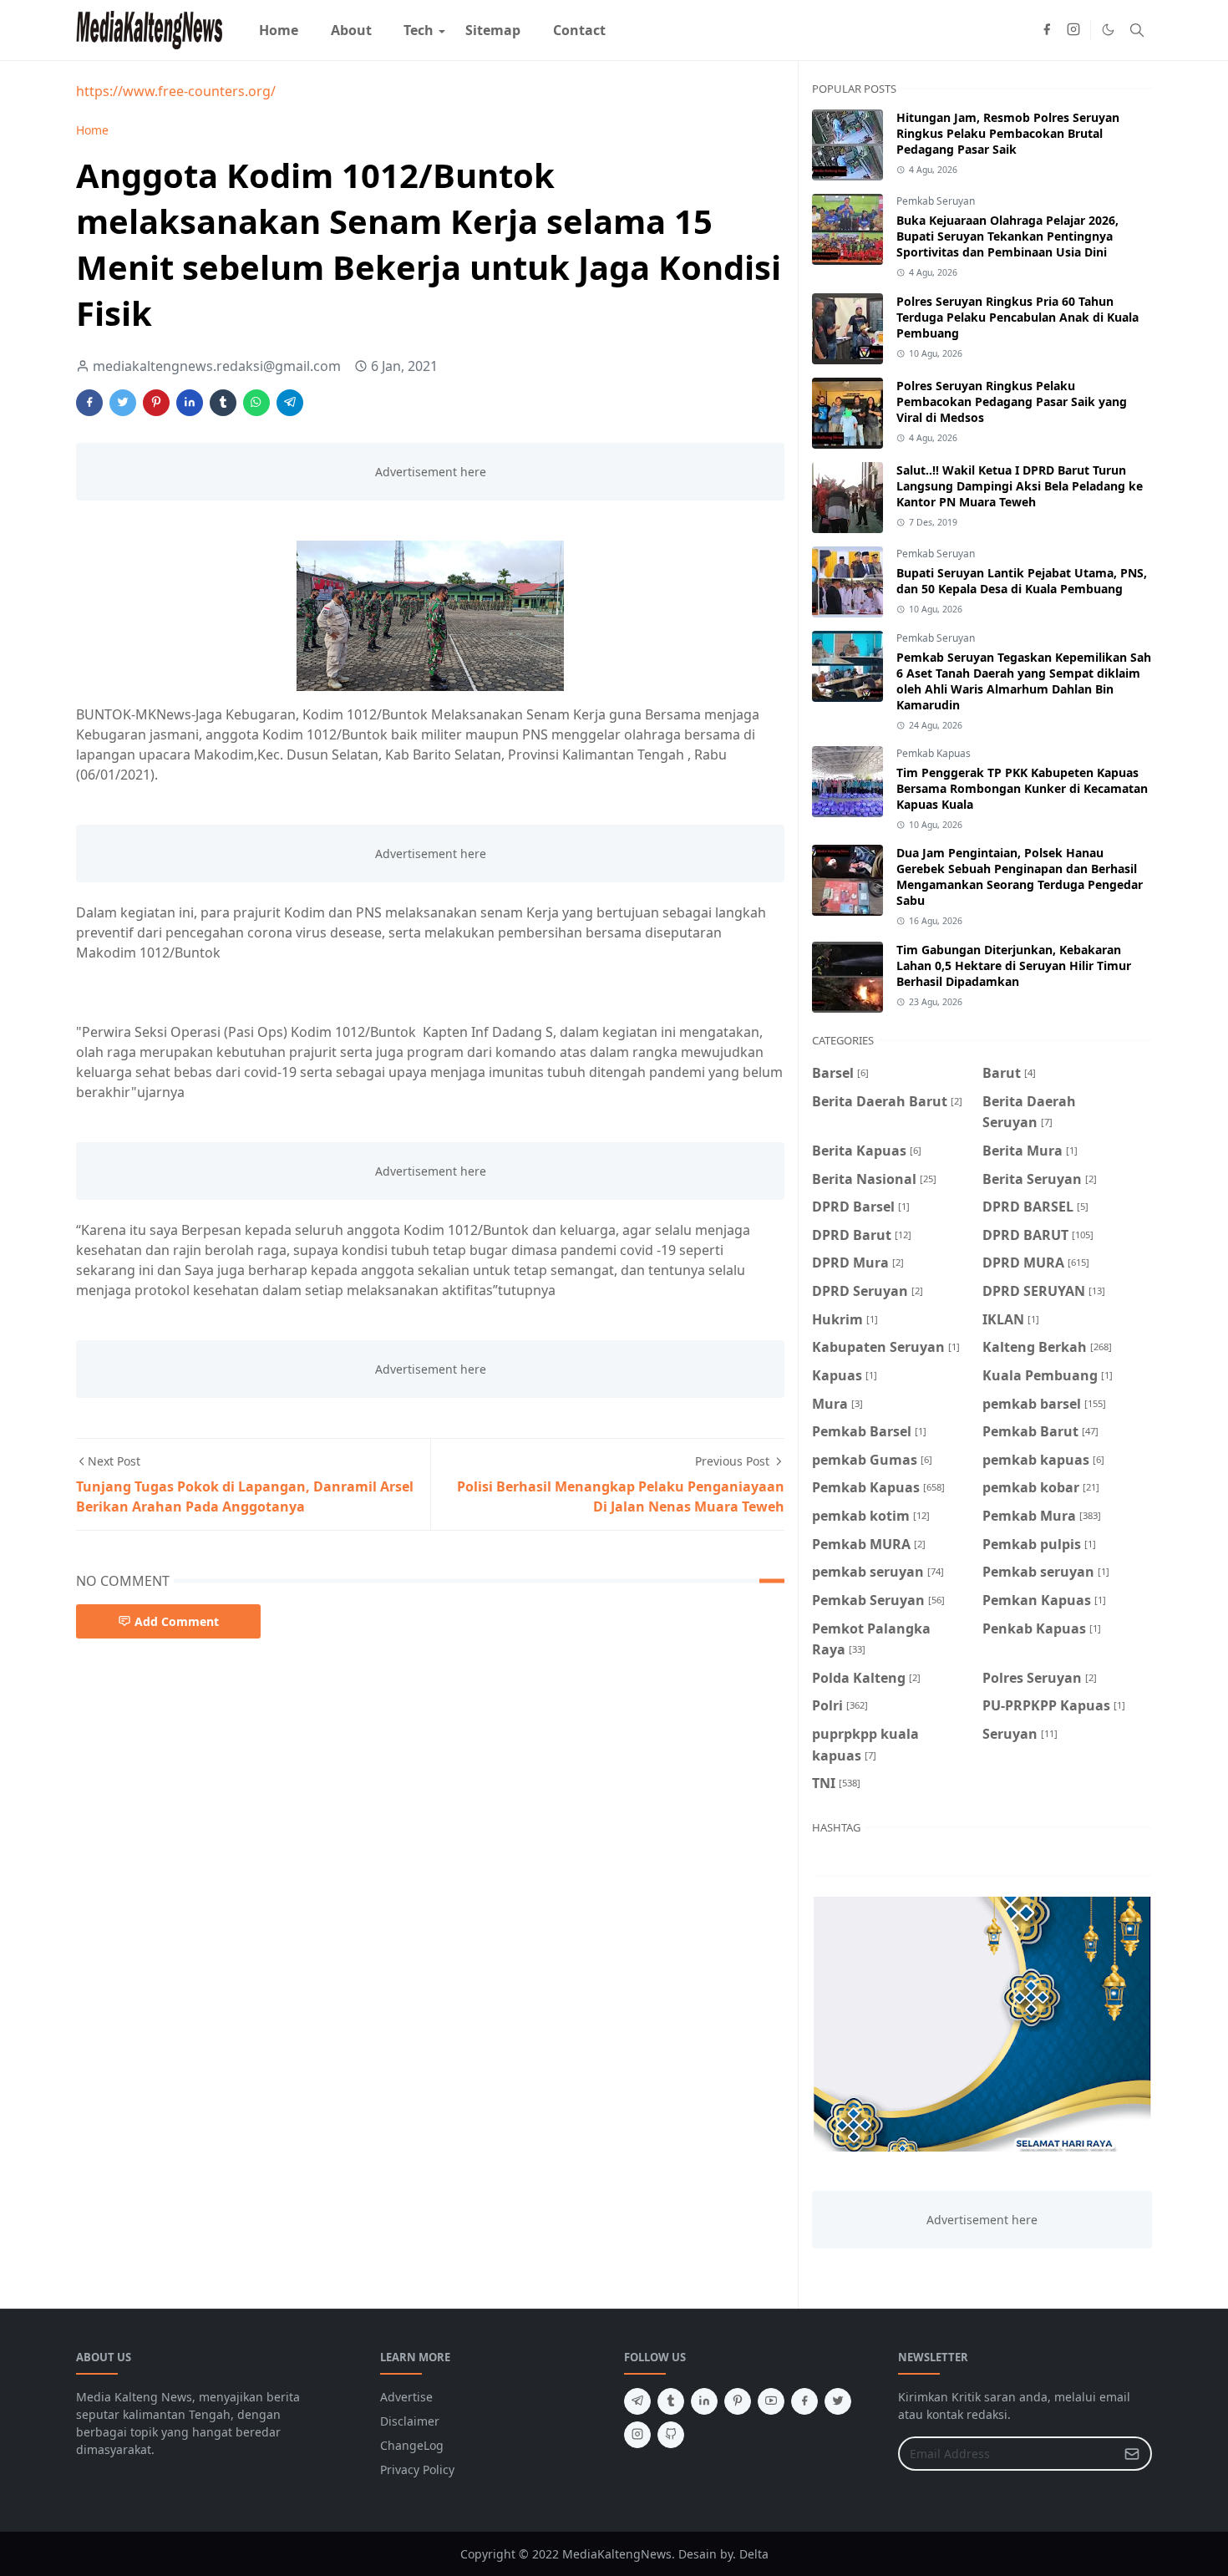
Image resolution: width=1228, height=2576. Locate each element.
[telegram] (637, 2401)
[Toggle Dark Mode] (1108, 30)
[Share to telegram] (290, 403)
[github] (671, 2435)
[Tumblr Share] (223, 403)
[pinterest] (738, 2401)
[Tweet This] (123, 403)
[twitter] (838, 2401)
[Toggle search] (1137, 30)
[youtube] (771, 2401)
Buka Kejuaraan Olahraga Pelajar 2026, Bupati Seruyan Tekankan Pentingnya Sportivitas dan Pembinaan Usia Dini (1007, 236)
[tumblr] (671, 2401)
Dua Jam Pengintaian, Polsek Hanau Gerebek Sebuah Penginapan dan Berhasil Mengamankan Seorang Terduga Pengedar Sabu (1020, 876)
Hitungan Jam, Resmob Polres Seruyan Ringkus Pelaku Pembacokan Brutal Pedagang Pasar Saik (1008, 133)
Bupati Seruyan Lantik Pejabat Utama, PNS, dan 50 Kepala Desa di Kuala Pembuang (1022, 581)
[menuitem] (279, 30)
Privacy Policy (417, 2469)
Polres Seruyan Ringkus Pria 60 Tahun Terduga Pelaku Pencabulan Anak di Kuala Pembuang (1017, 317)
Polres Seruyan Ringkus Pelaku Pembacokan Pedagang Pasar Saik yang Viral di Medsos (1012, 401)
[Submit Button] (1132, 2454)
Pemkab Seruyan (936, 201)
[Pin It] (156, 403)
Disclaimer (410, 2421)
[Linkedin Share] (190, 403)
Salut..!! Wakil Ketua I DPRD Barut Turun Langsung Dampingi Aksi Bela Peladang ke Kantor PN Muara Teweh (1020, 486)
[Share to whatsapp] (256, 403)
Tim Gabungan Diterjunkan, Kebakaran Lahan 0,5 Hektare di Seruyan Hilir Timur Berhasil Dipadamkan (1014, 965)
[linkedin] (704, 2401)
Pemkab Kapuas (934, 753)
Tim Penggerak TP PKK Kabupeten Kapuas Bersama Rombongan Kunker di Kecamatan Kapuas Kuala (1022, 788)
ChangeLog (412, 2445)
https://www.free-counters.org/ (176, 91)
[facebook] (1047, 30)
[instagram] (1073, 30)
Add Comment (177, 1621)
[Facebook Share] (89, 403)
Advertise (406, 2397)
